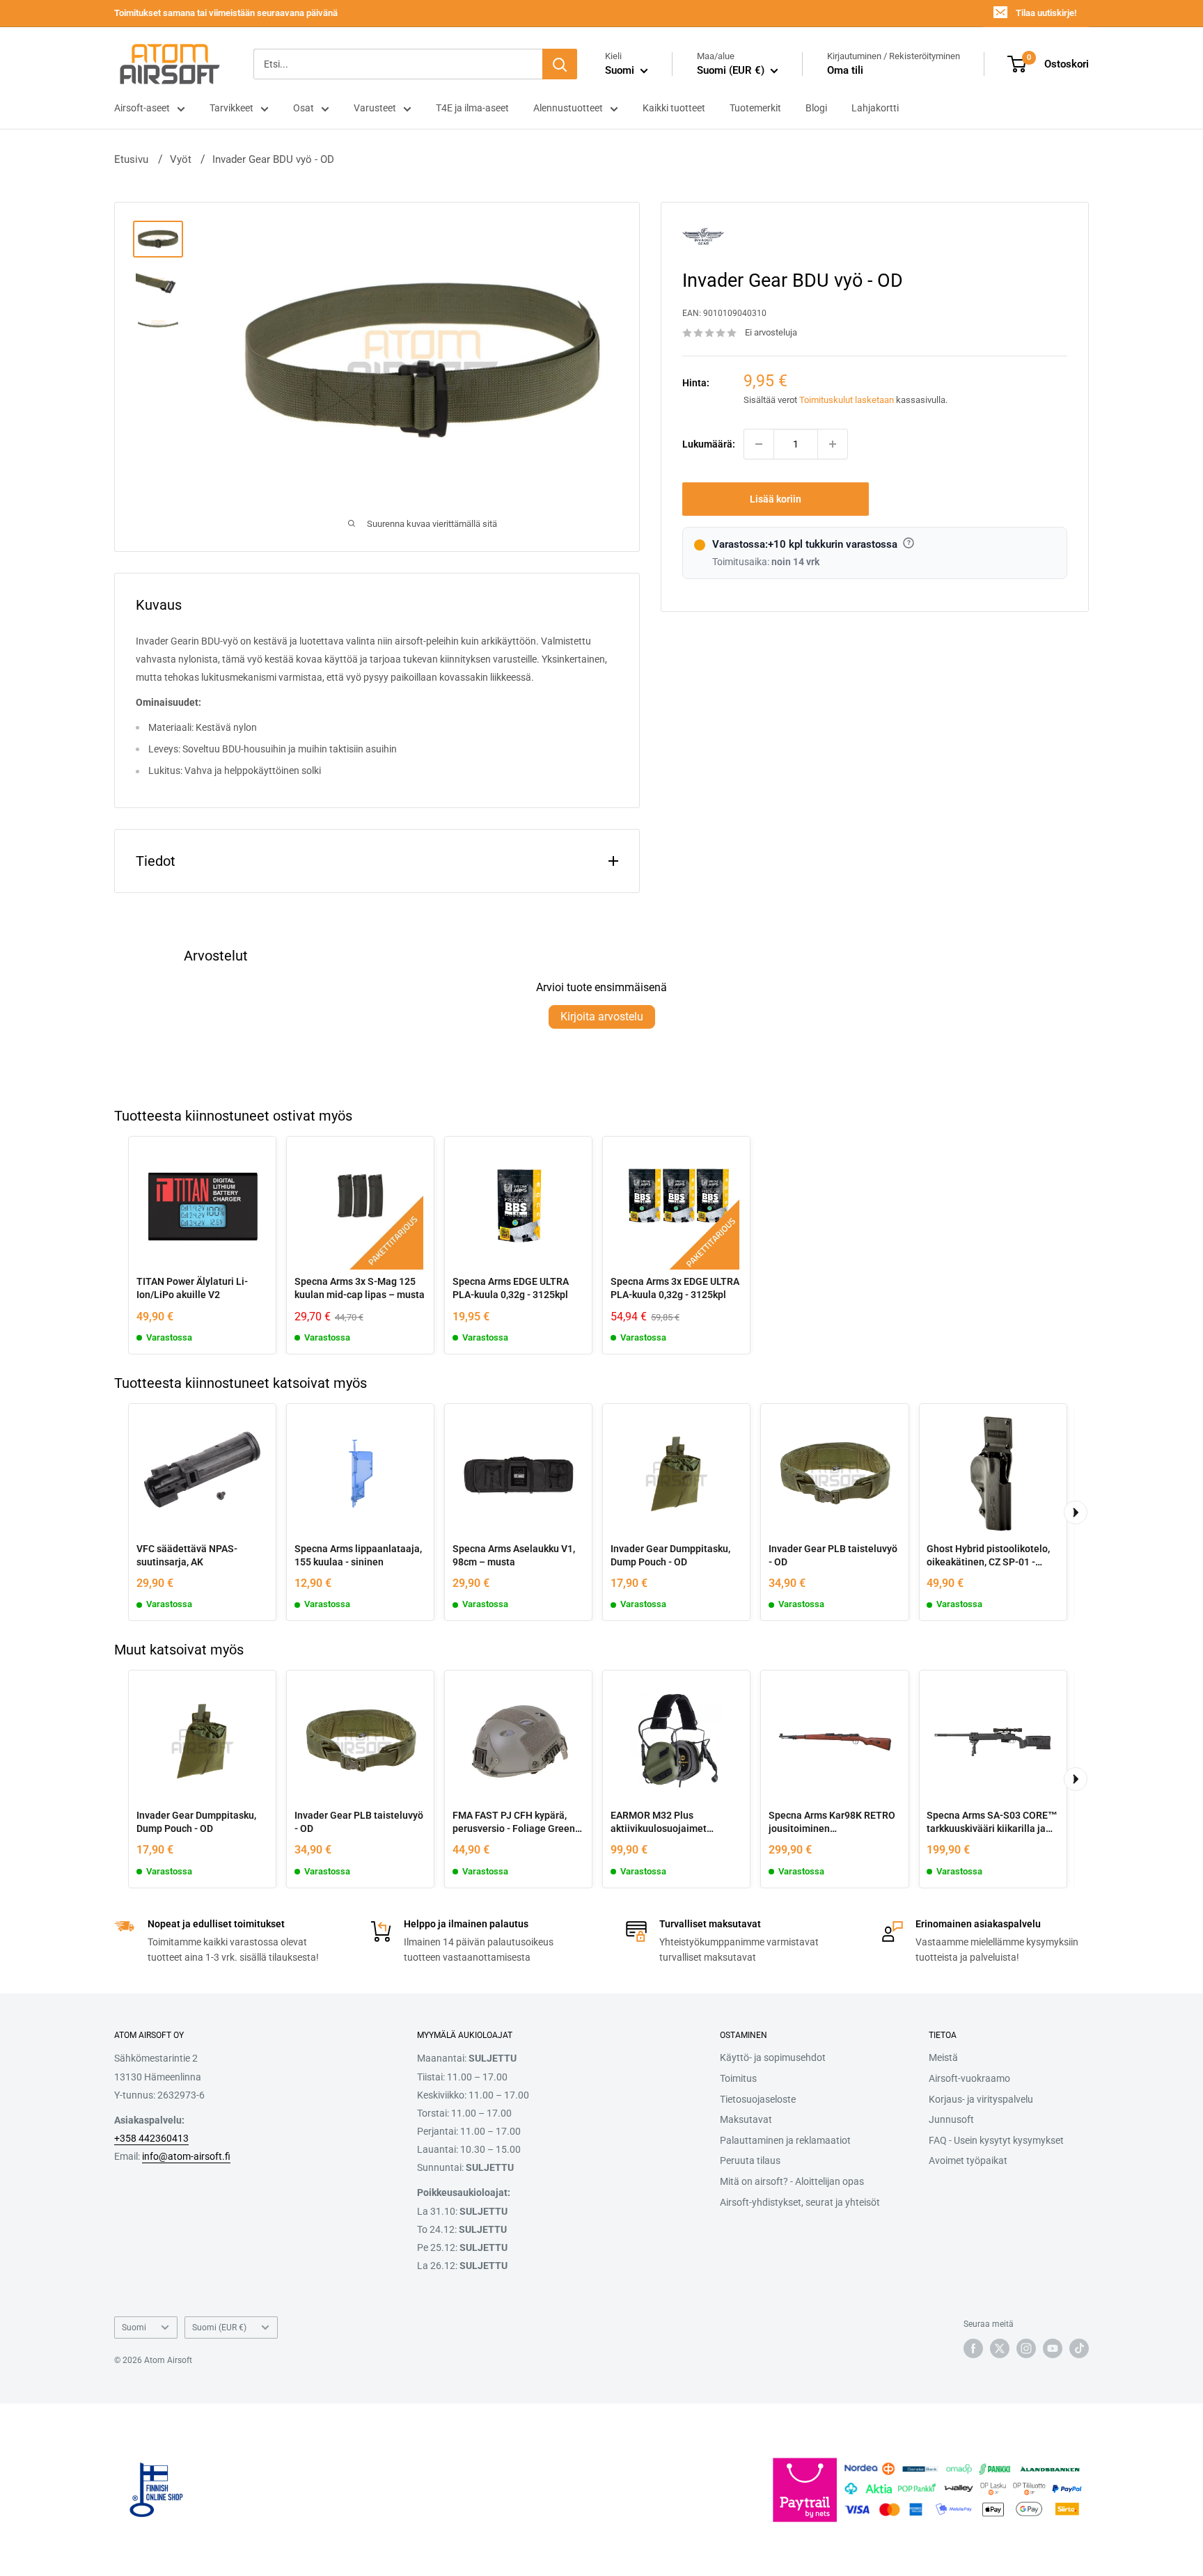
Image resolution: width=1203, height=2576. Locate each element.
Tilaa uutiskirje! (1046, 13)
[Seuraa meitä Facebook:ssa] (973, 2348)
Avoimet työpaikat (968, 2160)
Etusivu (131, 159)
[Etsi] (560, 64)
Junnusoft (951, 2119)
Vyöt (181, 159)
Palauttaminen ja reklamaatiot (785, 2140)
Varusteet (375, 108)
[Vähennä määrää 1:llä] (759, 444)
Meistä (943, 2057)
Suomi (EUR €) (219, 2328)
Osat (304, 108)
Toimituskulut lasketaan (847, 401)
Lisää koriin (776, 499)
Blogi (816, 108)
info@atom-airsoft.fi (186, 2156)
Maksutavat (746, 2119)
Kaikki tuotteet (674, 108)
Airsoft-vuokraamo (969, 2078)
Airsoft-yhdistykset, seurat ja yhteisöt (800, 2202)
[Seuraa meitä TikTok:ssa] (1079, 2348)
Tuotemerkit (755, 108)
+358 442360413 (151, 2138)
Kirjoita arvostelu (602, 1017)
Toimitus (738, 2078)
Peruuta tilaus (750, 2160)
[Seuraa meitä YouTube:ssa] (1053, 2348)
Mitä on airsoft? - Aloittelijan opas (792, 2181)
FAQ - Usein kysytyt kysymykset (996, 2140)
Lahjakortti (875, 108)
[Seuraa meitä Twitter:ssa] (1000, 2348)
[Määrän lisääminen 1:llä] (833, 444)
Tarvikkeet (231, 108)
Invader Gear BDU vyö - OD (273, 159)
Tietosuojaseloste (758, 2099)
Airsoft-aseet (142, 108)
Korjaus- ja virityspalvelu (981, 2099)
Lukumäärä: (709, 444)
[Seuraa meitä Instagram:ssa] (1026, 2348)
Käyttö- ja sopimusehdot (773, 2057)
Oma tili (845, 70)
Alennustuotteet (568, 108)
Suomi (134, 2328)
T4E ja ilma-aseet (472, 108)
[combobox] (398, 64)
